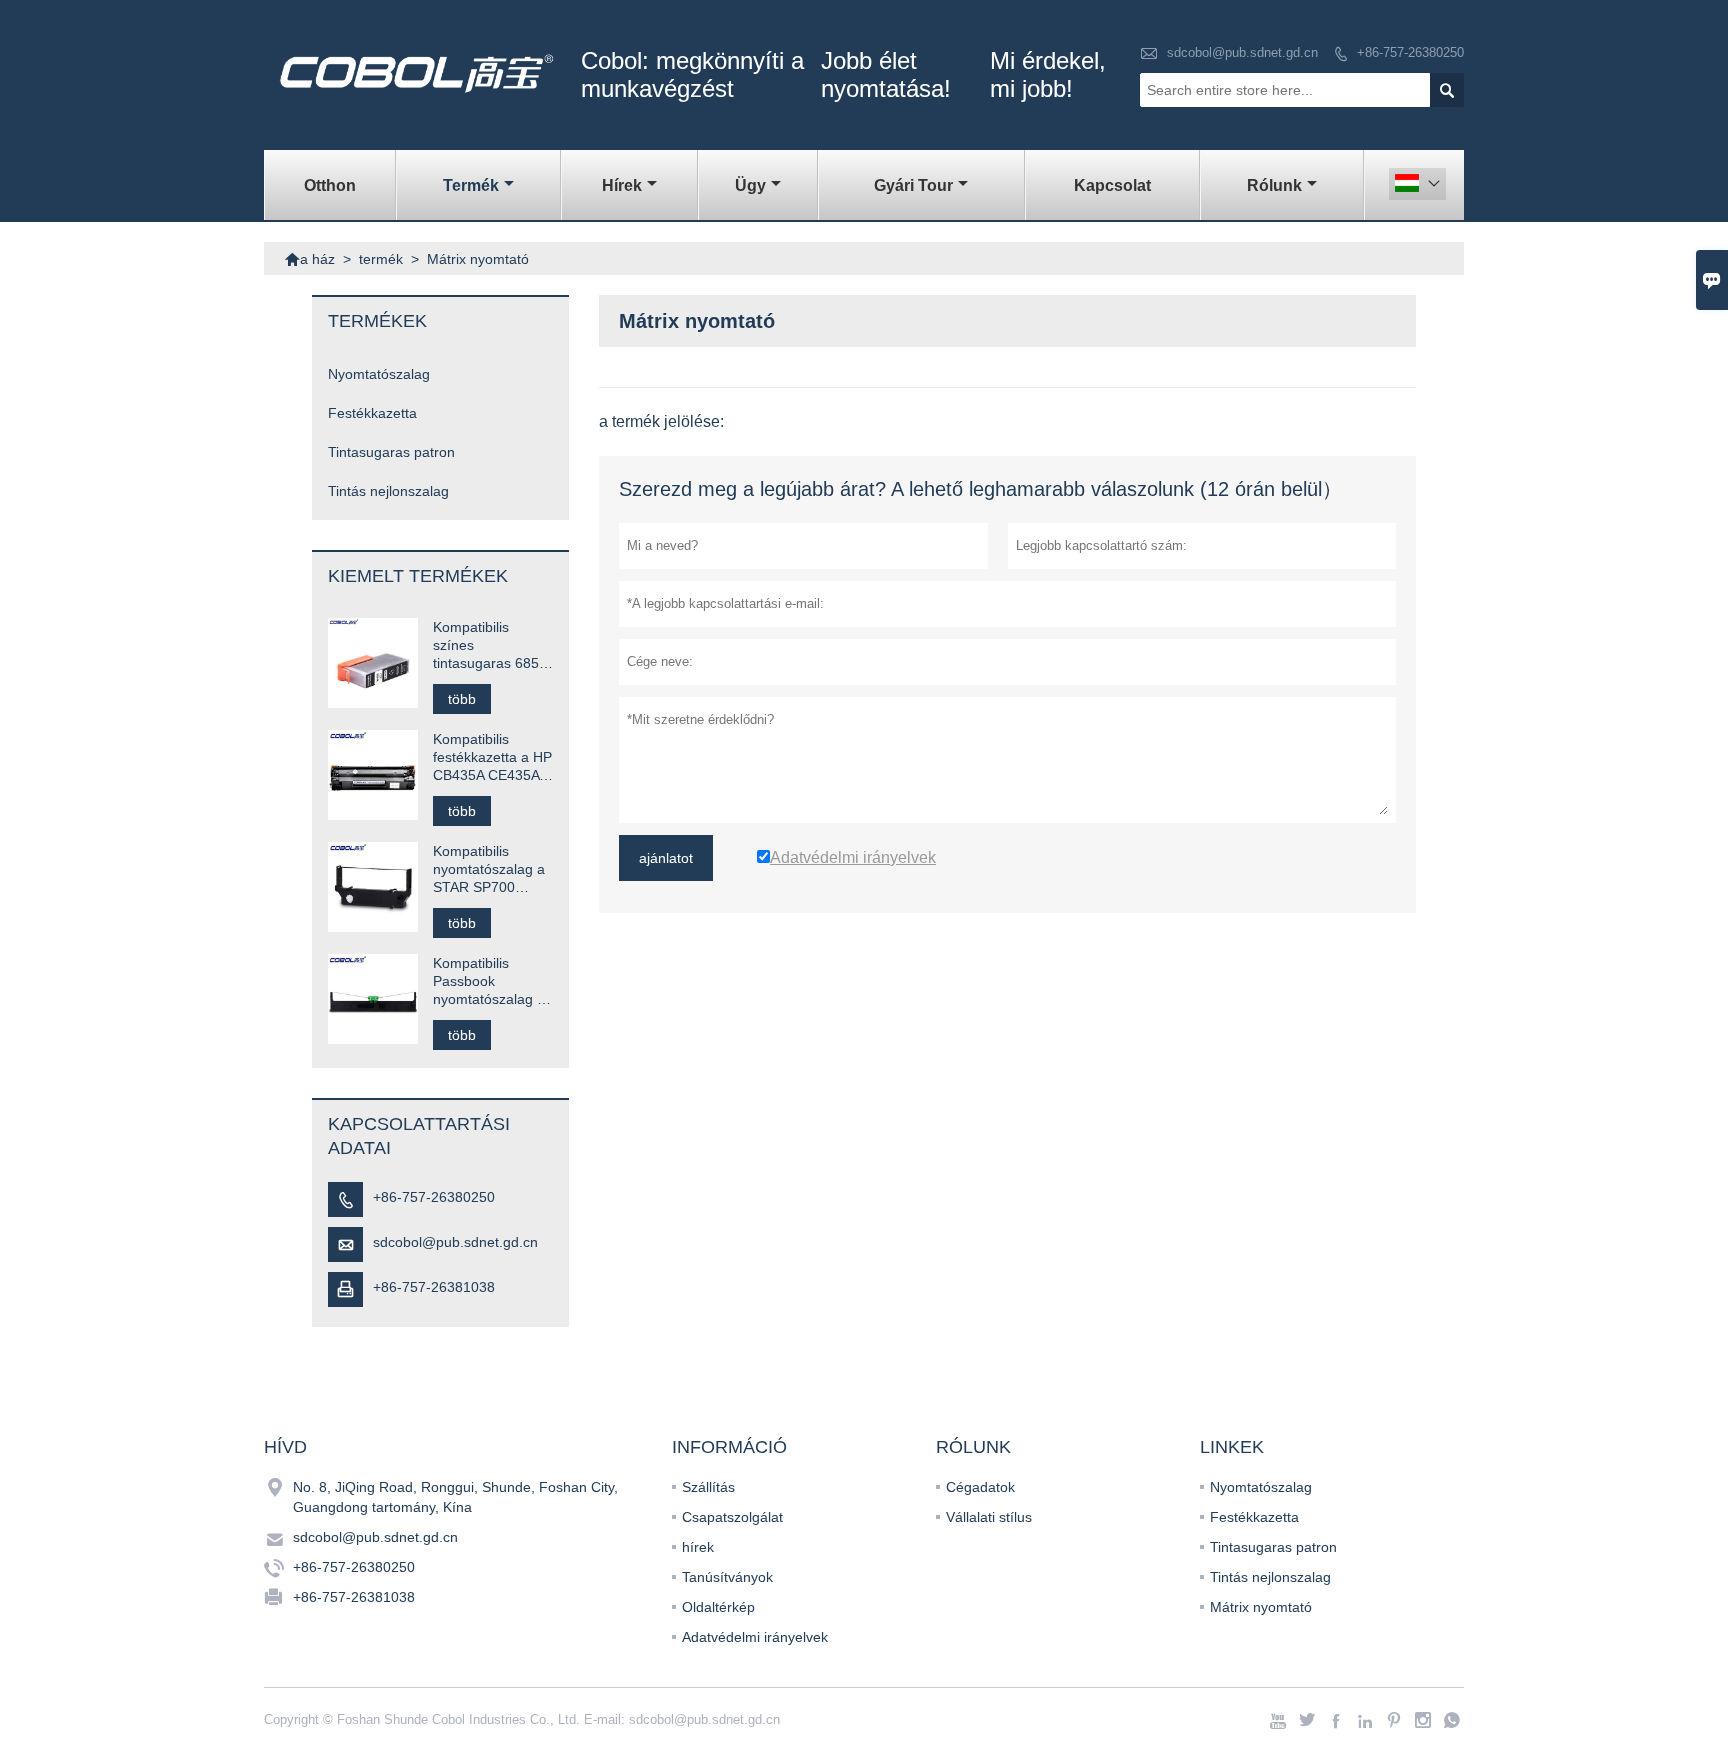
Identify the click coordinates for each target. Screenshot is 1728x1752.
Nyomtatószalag (379, 374)
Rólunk (1274, 185)
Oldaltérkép (718, 1607)
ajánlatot (666, 858)
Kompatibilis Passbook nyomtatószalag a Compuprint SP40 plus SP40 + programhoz (489, 981)
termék (471, 185)
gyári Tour (913, 185)
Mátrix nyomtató (1261, 1607)
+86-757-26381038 (434, 1287)
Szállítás (708, 1487)
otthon (330, 185)
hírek (622, 185)
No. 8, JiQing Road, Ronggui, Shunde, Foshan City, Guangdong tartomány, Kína (455, 1497)
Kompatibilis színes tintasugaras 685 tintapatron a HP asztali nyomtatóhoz (486, 645)
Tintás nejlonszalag (388, 491)
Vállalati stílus (989, 1517)
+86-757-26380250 (1410, 52)
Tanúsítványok (727, 1577)
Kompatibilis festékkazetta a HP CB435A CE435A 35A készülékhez (492, 757)
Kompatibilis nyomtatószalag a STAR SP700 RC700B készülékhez (489, 869)
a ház (309, 259)
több (462, 699)
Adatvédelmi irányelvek (755, 1637)
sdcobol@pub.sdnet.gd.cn (1242, 52)
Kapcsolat (1112, 185)
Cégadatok (980, 1487)
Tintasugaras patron (391, 452)
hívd (285, 1447)
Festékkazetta (372, 413)
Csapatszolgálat (732, 1517)
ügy (750, 185)
